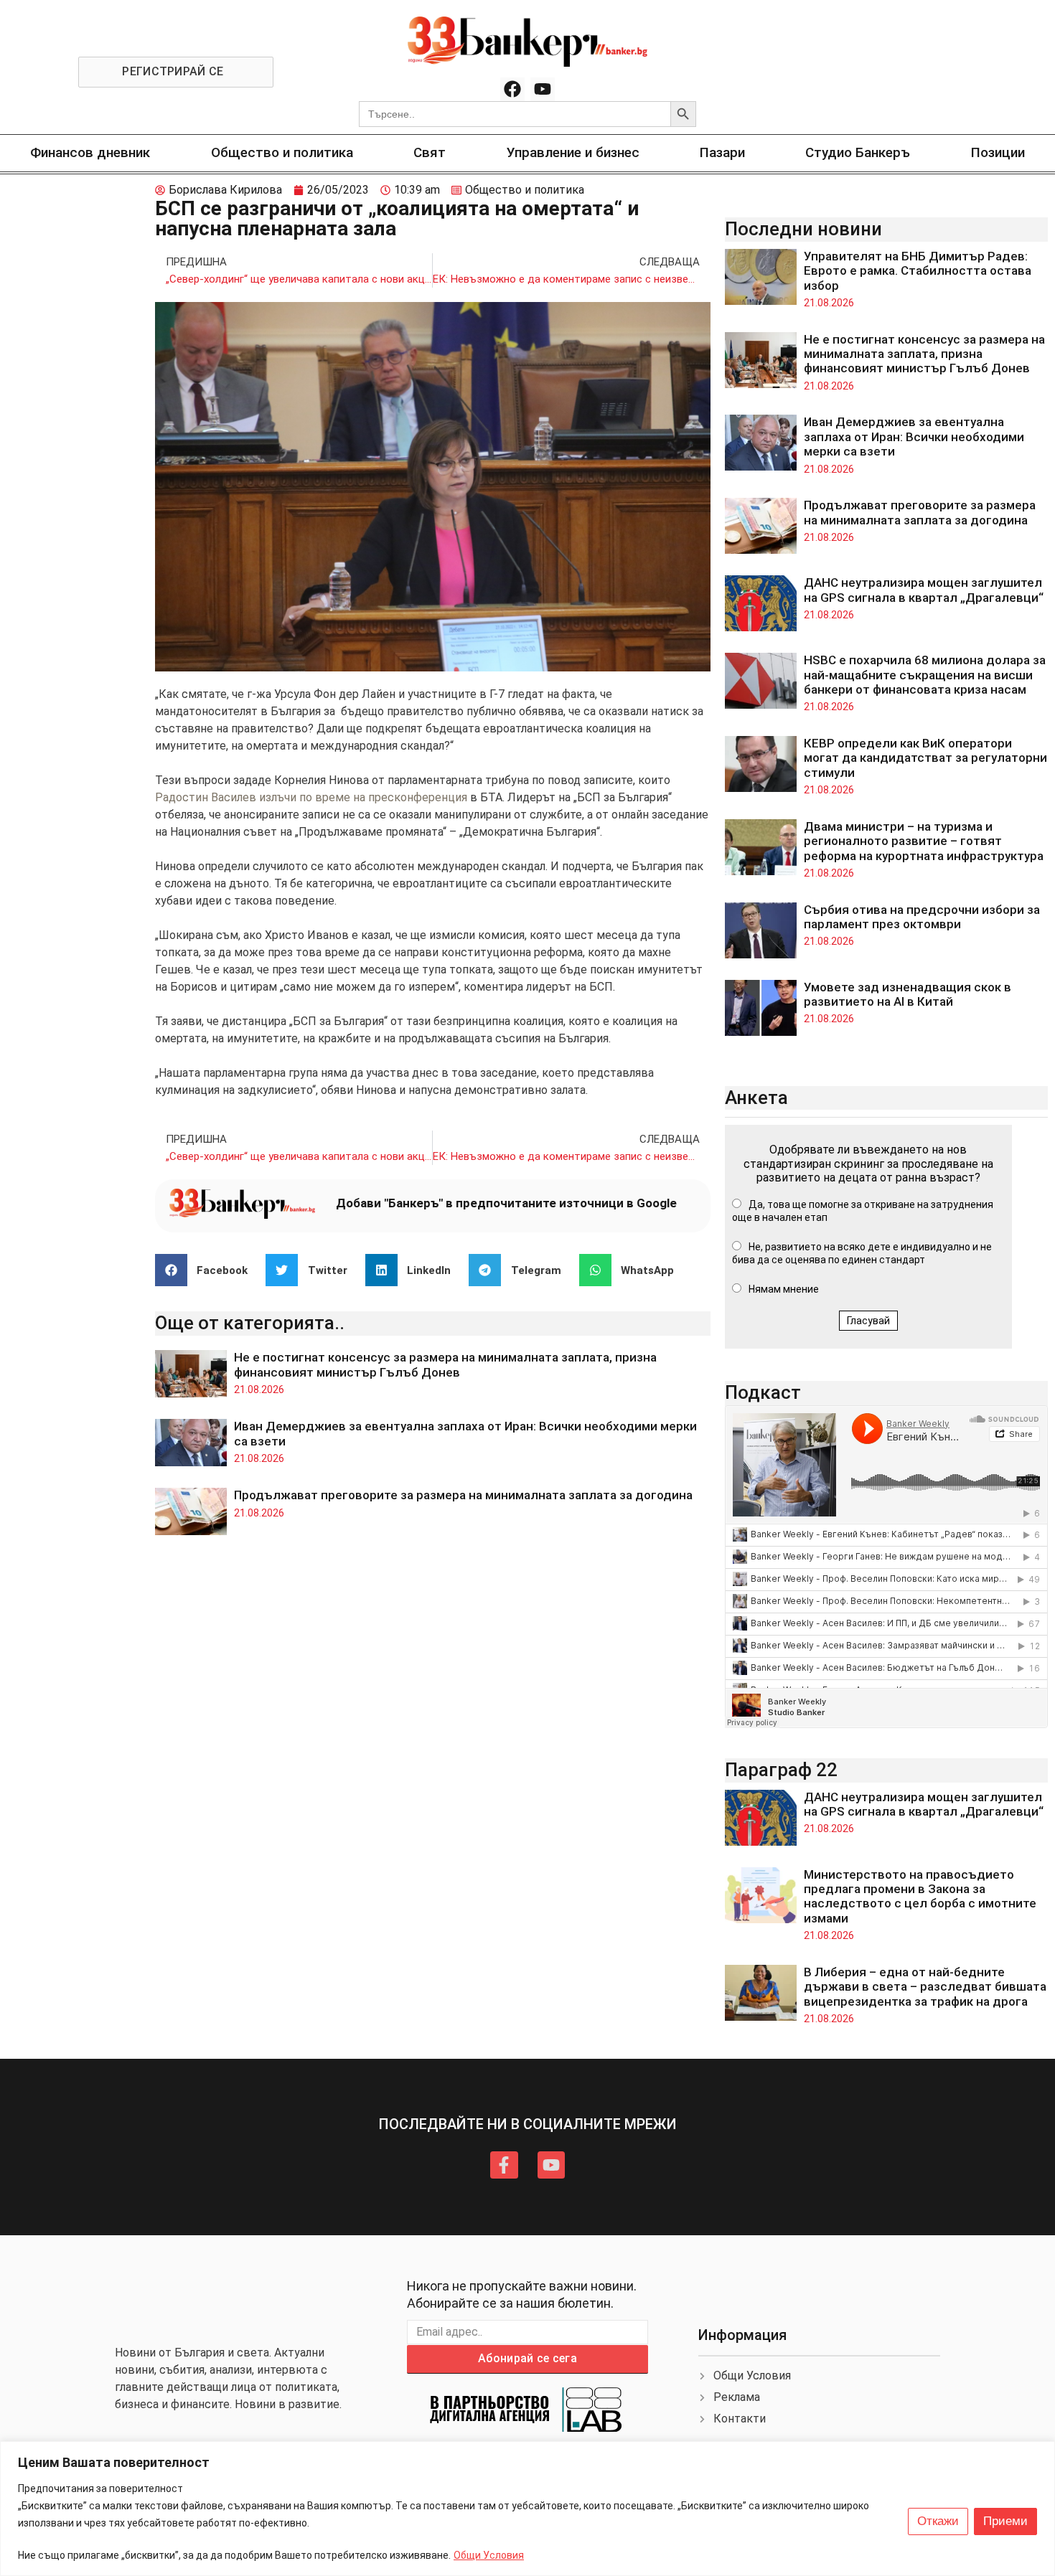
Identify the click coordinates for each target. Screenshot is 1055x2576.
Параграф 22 (781, 1770)
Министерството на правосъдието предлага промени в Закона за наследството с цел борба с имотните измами (920, 1896)
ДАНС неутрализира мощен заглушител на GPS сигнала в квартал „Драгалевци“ (924, 590)
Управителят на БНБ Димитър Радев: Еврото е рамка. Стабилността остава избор (918, 271)
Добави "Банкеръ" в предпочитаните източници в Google (506, 1203)
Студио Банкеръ (858, 152)
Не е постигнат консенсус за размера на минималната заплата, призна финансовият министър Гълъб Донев (445, 1364)
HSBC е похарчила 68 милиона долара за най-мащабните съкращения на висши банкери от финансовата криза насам (925, 675)
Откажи (938, 2521)
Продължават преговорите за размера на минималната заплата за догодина (463, 1495)
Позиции (998, 152)
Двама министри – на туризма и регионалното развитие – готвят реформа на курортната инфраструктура (924, 841)
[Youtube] (543, 90)
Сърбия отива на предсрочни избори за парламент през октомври (922, 917)
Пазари (722, 152)
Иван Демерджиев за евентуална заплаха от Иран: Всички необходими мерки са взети (914, 437)
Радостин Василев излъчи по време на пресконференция (311, 797)
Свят (430, 152)
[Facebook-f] (504, 2165)
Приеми (1005, 2521)
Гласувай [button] (868, 1321)
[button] (207, 1270)
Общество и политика (282, 152)
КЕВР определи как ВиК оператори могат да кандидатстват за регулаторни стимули (925, 758)
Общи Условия (489, 2555)
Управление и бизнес (573, 152)
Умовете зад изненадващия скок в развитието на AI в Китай (908, 994)
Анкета (756, 1098)
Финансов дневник (90, 152)
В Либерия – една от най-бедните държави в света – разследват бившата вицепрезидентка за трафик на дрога (925, 1987)
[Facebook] (512, 90)
